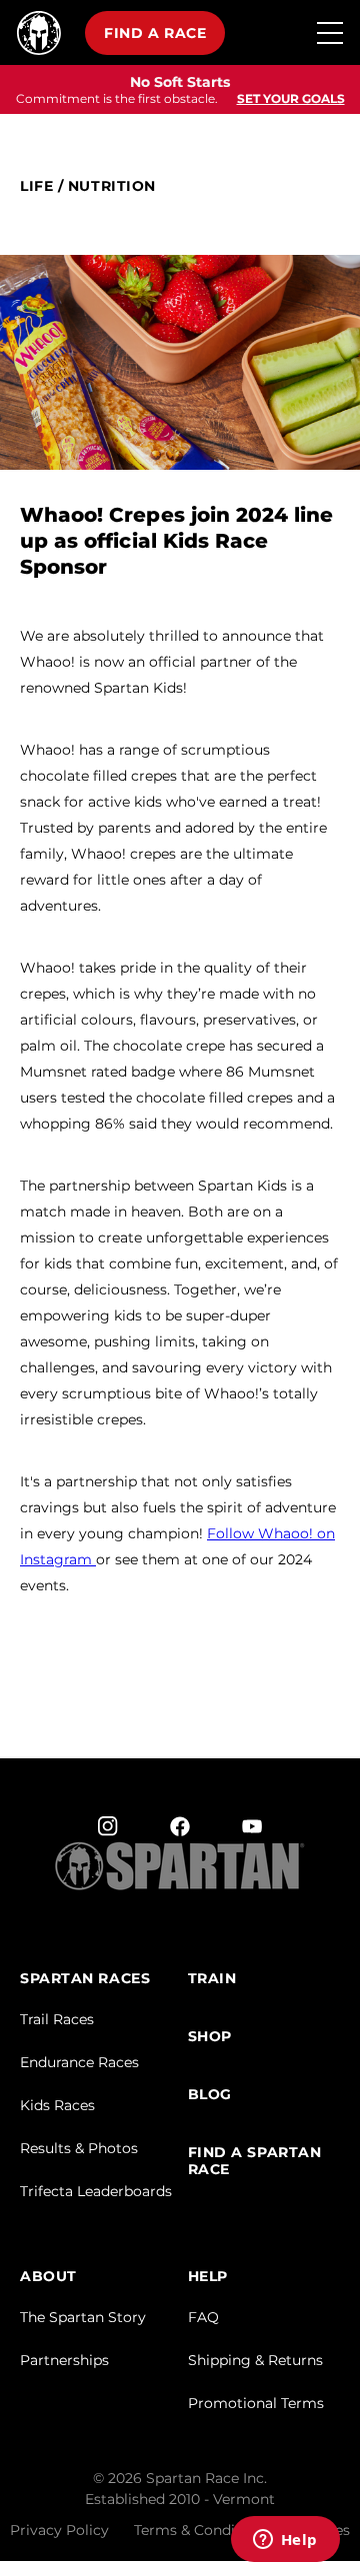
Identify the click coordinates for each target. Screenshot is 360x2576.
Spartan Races (85, 1979)
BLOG (210, 2095)
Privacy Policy (59, 2530)
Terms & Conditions (202, 2530)
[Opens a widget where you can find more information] (285, 2541)
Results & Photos (79, 2148)
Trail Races (57, 2019)
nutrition (112, 186)
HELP (208, 2277)
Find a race (155, 33)
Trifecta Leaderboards (96, 2191)
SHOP (210, 2037)
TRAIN (212, 1979)
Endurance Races (79, 2062)
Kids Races (57, 2105)
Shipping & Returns (255, 2360)
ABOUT (48, 2277)
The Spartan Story (83, 2317)
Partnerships (64, 2360)
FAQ (203, 2317)
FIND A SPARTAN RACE (255, 2161)
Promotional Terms (256, 2403)
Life (36, 186)
